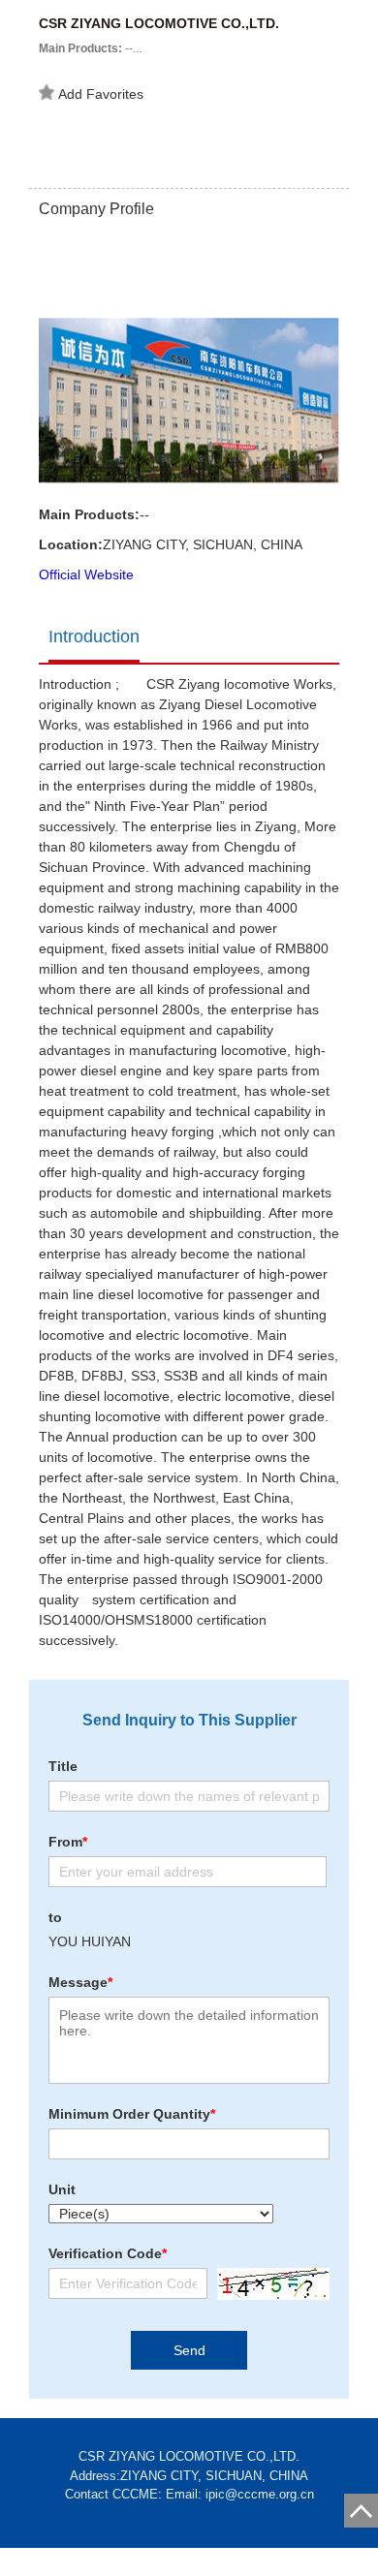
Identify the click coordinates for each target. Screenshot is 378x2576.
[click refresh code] (268, 2284)
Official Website (86, 574)
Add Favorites (101, 94)
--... (90, 48)
